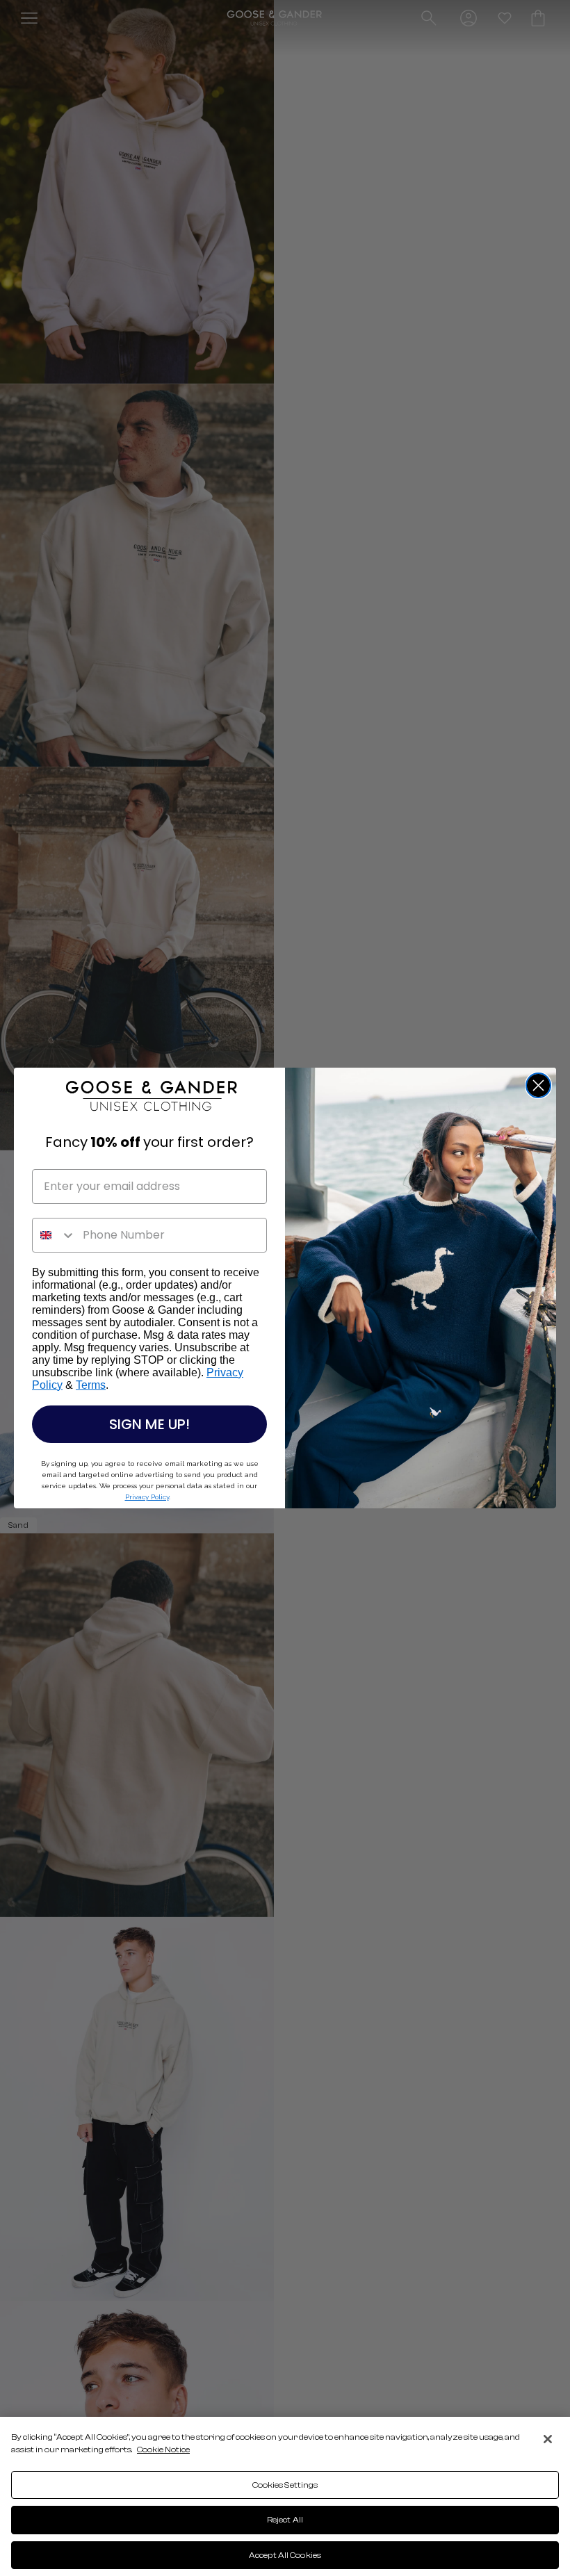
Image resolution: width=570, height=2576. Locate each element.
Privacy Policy (147, 1497)
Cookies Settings (285, 2485)
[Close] (548, 2439)
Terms (91, 1385)
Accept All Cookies (285, 2555)
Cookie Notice (163, 2449)
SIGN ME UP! (149, 1424)
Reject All (285, 2520)
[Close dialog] (538, 1085)
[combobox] (54, 1235)
